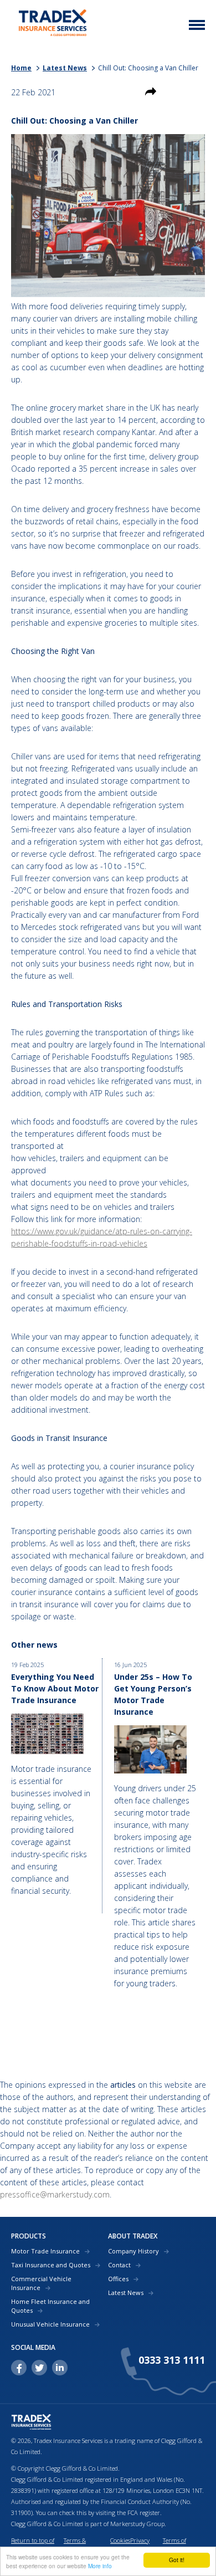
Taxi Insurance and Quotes (51, 2265)
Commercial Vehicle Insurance (41, 2283)
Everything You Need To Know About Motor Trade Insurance (55, 1688)
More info (100, 2566)
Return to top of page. (33, 2546)
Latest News (65, 68)
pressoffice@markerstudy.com (55, 2194)
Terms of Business (174, 2546)
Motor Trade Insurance (45, 2251)
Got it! (177, 2560)
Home (21, 68)
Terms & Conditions (78, 2546)
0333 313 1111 (172, 2360)
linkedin (60, 2368)
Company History (133, 2251)
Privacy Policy (140, 2546)
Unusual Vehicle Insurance (50, 2324)
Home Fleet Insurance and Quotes (50, 2306)
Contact (119, 2265)
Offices (118, 2279)
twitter (39, 2368)
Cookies (120, 2540)
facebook (19, 2368)
